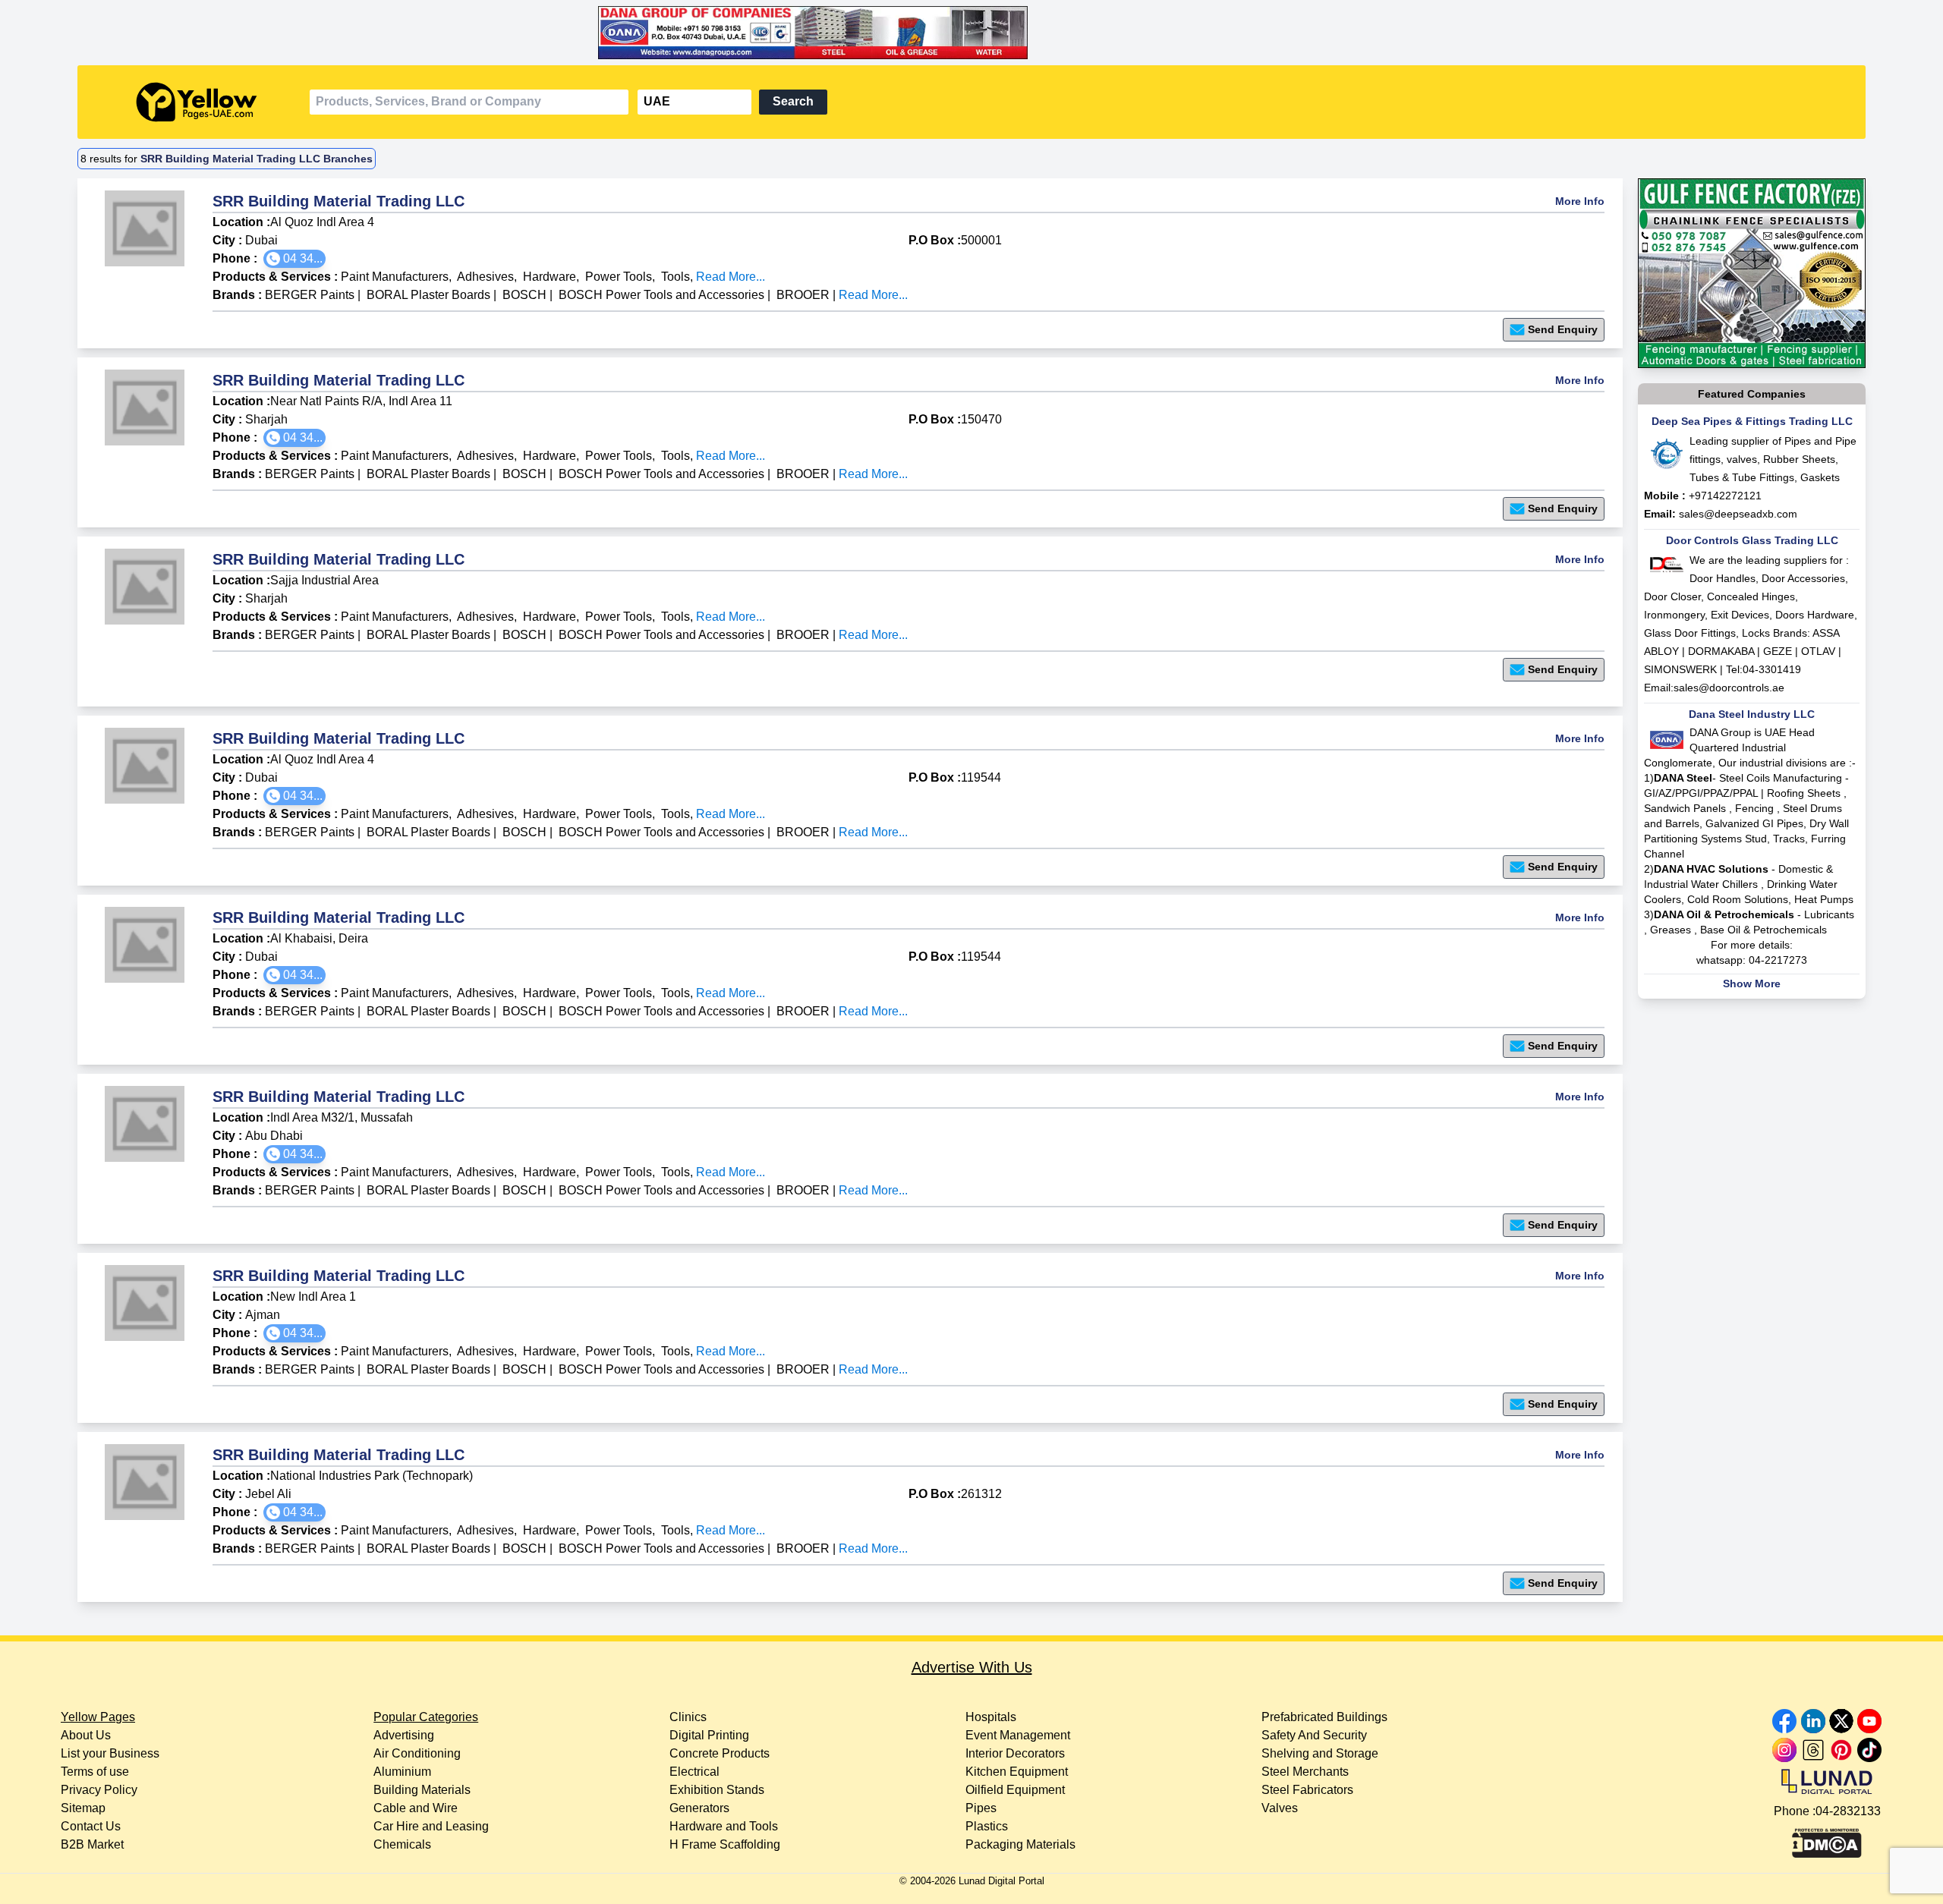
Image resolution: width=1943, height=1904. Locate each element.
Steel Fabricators (1307, 1790)
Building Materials (422, 1790)
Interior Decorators (1015, 1753)
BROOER (805, 295)
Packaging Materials (1020, 1844)
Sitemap (83, 1808)
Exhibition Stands (717, 1790)
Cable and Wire (416, 1808)
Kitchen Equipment (1017, 1772)
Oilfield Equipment (1015, 1790)
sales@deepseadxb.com (1738, 514)
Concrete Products (720, 1753)
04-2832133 (1848, 1811)
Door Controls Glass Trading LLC (1752, 540)
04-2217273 (1778, 960)
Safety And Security (1314, 1735)
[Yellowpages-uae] (197, 102)
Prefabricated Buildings (1324, 1717)
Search (793, 101)
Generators (699, 1808)
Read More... (731, 277)
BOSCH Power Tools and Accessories (661, 295)
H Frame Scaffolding (725, 1844)
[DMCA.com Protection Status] (1827, 1839)
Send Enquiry (1563, 329)
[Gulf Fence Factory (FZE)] (1752, 273)
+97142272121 (1725, 496)
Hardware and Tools (724, 1826)
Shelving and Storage (1320, 1753)
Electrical (694, 1772)
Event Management (1018, 1735)
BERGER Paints (310, 295)
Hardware (550, 277)
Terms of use (95, 1772)
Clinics (688, 1717)
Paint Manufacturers (395, 277)
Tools (675, 277)
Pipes (981, 1808)
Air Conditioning (417, 1753)
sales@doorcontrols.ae (1729, 688)
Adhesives (485, 277)
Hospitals (991, 1717)
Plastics (987, 1826)
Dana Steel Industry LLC (1752, 714)
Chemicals (402, 1844)
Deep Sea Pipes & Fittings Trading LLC (1752, 421)
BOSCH (526, 295)
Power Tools (619, 277)
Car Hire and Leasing (431, 1826)
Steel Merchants (1305, 1772)
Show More (1752, 983)
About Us (86, 1735)
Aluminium (402, 1772)
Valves (1280, 1808)
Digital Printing (709, 1735)
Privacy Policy (99, 1790)
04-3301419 (1772, 669)
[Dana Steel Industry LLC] (971, 33)
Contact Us (91, 1826)
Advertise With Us (972, 1667)
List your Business (110, 1753)
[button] (294, 259)
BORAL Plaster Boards (428, 295)
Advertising (404, 1735)
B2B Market (92, 1844)
